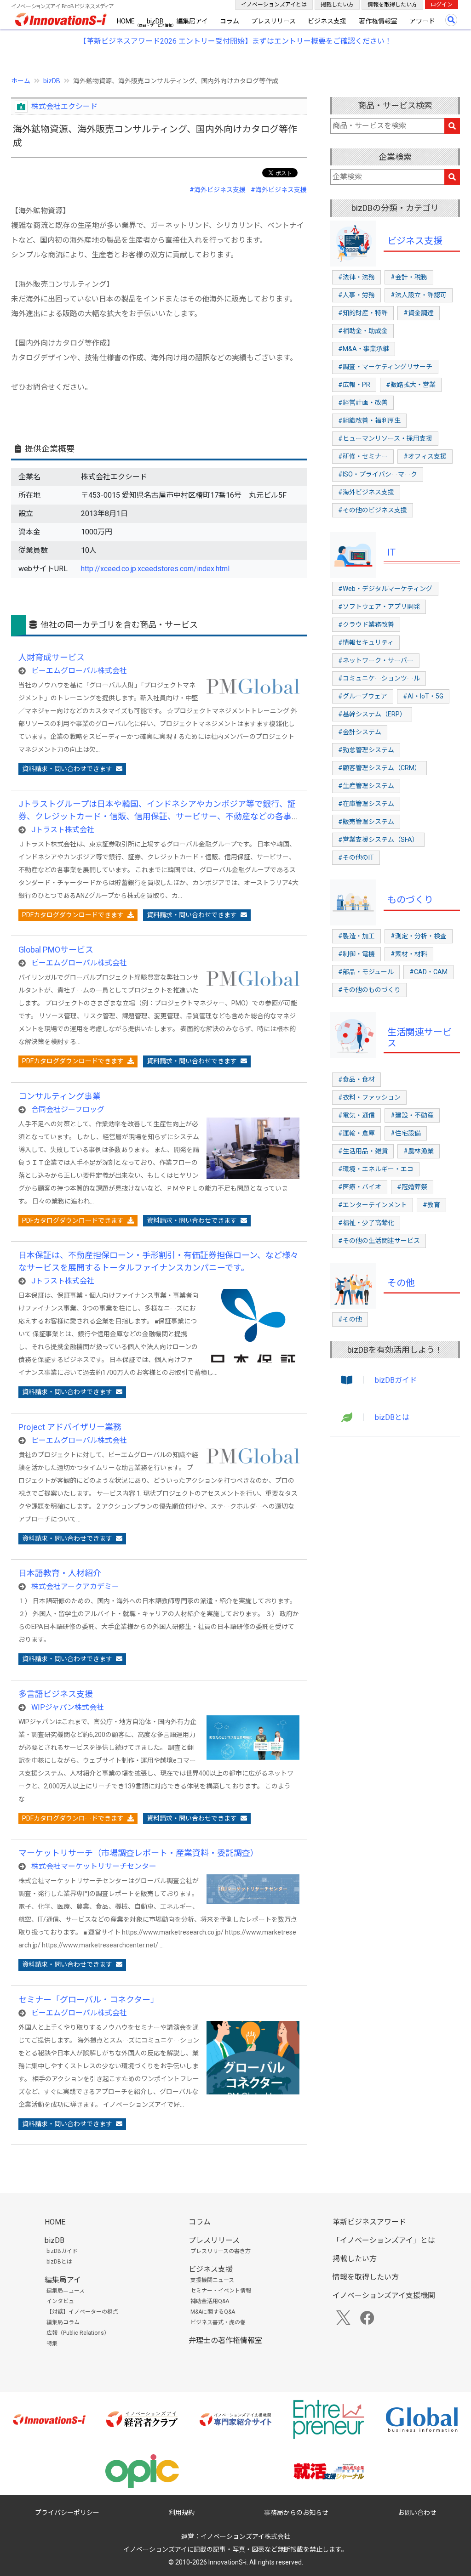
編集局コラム (63, 2322)
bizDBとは (392, 1417)
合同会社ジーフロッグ (68, 1109)
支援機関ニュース (212, 2280)
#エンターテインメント (373, 1205)
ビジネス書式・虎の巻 (218, 2322)
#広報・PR (354, 385)
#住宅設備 (406, 1133)
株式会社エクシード (64, 106)
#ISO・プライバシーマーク (378, 474)
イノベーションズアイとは (274, 5)
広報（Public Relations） (78, 2333)
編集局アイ (192, 21)
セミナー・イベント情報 (221, 2291)
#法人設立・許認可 (419, 295)
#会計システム (360, 732)
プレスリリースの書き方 (221, 2251)
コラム (230, 21)
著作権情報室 (378, 21)
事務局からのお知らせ (296, 2513)
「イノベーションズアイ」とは (384, 2240)
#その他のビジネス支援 (373, 510)
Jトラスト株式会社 (63, 830)
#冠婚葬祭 (412, 1187)
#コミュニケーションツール (379, 678)
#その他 (350, 1319)
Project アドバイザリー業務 (70, 1427)
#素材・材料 (409, 954)
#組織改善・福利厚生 (369, 420)
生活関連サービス (419, 1038)
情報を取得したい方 (392, 5)
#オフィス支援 (425, 456)
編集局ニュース (66, 2291)
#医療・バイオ (360, 1187)
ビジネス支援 (327, 21)
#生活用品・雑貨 (363, 1151)
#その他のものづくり (369, 990)
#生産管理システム (366, 786)
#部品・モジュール (366, 972)
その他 (401, 1283)
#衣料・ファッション (369, 1097)
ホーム (21, 81)
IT (391, 552)
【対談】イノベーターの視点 (82, 2312)
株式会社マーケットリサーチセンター (94, 1866)
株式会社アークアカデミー (75, 1586)
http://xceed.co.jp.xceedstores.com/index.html (155, 569)
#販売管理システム (366, 822)
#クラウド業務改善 (366, 624)
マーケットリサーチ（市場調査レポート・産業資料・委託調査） (138, 1853)
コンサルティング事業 (60, 1096)
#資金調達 (419, 313)
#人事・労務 (356, 295)
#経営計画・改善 (363, 403)
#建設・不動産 (412, 1115)
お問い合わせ (417, 2513)
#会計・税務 (409, 277)
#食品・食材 (356, 1079)
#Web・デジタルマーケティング (385, 589)
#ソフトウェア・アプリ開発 (379, 607)
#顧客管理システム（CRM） (379, 768)
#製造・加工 (356, 936)
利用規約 (182, 2513)
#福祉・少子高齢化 (366, 1223)
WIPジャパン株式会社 (68, 1707)
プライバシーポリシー (67, 2513)
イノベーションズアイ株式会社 (245, 2536)
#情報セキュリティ (366, 642)
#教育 (431, 1205)
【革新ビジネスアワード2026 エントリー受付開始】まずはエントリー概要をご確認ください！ (235, 41)
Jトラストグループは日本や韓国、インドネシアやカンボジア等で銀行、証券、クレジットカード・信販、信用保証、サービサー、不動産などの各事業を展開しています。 (157, 816)
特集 (52, 2343)
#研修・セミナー (363, 456)
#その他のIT (356, 857)
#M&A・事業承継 (364, 349)
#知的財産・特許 (363, 313)
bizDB (155, 21)
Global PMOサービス (56, 950)
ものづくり (410, 900)
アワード (422, 21)
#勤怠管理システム (366, 750)
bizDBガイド (396, 1380)
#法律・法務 (356, 277)
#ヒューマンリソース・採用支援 (385, 438)
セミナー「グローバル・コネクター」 (89, 2000)
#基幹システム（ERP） (372, 714)
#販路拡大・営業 (411, 385)
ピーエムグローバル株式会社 (79, 671)
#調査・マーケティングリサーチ (385, 367)
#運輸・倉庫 (356, 1133)
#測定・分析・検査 (419, 936)
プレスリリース (273, 21)
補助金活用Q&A (210, 2301)
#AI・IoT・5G (423, 696)
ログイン (442, 5)
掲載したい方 (337, 5)
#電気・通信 (356, 1115)
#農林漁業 (419, 1151)
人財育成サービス (52, 657)
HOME (126, 21)
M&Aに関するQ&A (213, 2312)
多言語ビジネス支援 (56, 1694)
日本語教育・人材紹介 (60, 1573)
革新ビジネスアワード (369, 2222)
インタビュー (63, 2301)
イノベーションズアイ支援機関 (384, 2295)
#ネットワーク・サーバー (376, 660)
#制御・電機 (356, 954)
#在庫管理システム (366, 804)
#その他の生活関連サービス (379, 1241)
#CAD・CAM (428, 972)
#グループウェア (363, 696)
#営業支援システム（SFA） (378, 840)
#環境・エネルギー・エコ (376, 1169)
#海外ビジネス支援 (218, 190)
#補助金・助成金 (363, 331)
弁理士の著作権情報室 (225, 2341)
